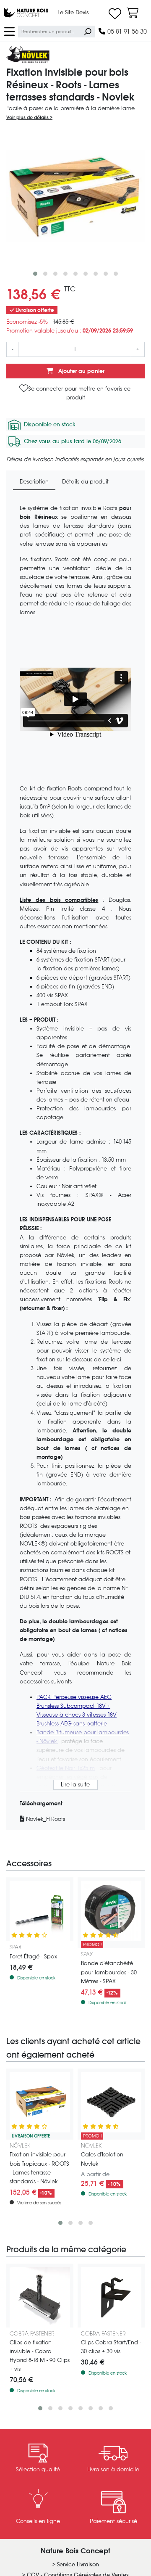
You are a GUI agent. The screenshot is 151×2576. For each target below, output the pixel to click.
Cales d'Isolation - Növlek (104, 2159)
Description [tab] (34, 482)
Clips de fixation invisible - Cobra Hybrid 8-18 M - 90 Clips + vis (40, 2356)
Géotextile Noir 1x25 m (66, 1768)
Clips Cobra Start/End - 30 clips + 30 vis (111, 2347)
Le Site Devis (73, 12)
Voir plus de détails (28, 117)
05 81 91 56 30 (126, 31)
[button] (35, 274)
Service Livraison (78, 2564)
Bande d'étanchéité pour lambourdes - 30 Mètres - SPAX (109, 1972)
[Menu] (9, 31)
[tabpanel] (75, 1164)
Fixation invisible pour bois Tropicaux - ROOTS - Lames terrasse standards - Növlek (39, 2168)
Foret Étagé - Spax (33, 1956)
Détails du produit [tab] (85, 482)
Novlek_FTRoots (45, 1819)
